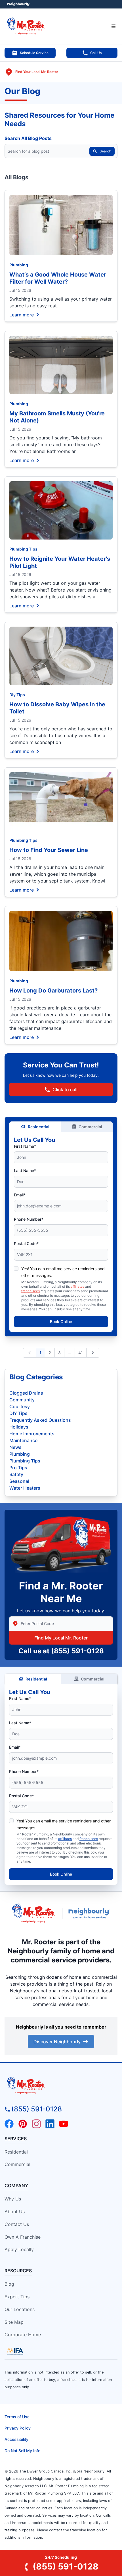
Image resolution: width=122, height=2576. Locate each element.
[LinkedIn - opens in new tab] (50, 2124)
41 (81, 1353)
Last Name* (25, 1171)
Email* (20, 1195)
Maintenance (23, 1440)
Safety (16, 1474)
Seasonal (19, 1481)
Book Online (61, 1322)
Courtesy (20, 1406)
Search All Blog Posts (28, 138)
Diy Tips (17, 695)
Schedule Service (34, 53)
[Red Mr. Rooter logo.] (33, 1914)
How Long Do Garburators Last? (53, 991)
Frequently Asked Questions (40, 1420)
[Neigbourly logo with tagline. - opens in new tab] (90, 1913)
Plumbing (19, 265)
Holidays (19, 1427)
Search (105, 151)
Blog (9, 2284)
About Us (15, 2212)
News (15, 1447)
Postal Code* (26, 1243)
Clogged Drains (26, 1393)
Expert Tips (17, 2297)
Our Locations (20, 2309)
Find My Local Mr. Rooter (61, 1638)
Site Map (14, 2322)
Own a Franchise (23, 2237)
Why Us (13, 2199)
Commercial (90, 1127)
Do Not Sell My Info (22, 2451)
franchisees (30, 1291)
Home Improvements (32, 1434)
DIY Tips (18, 1413)
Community (22, 1400)
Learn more (22, 314)
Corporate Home (23, 2335)
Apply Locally (19, 2249)
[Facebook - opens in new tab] (9, 2124)
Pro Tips (18, 1468)
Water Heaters (25, 1488)
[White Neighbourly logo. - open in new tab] (19, 4)
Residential (39, 1127)
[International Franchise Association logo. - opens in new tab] (15, 2351)
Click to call (65, 1089)
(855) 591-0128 (77, 1651)
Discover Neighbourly (57, 2042)
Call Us (96, 53)
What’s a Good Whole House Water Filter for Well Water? (58, 278)
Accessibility (16, 2439)
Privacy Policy (18, 2428)
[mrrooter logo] (61, 2085)
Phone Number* (29, 1219)
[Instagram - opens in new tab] (36, 2124)
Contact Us (17, 2224)
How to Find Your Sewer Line (49, 850)
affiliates (77, 1286)
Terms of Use (17, 2417)
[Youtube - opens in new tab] (64, 2124)
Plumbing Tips (23, 549)
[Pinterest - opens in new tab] (23, 2124)
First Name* (25, 1146)
